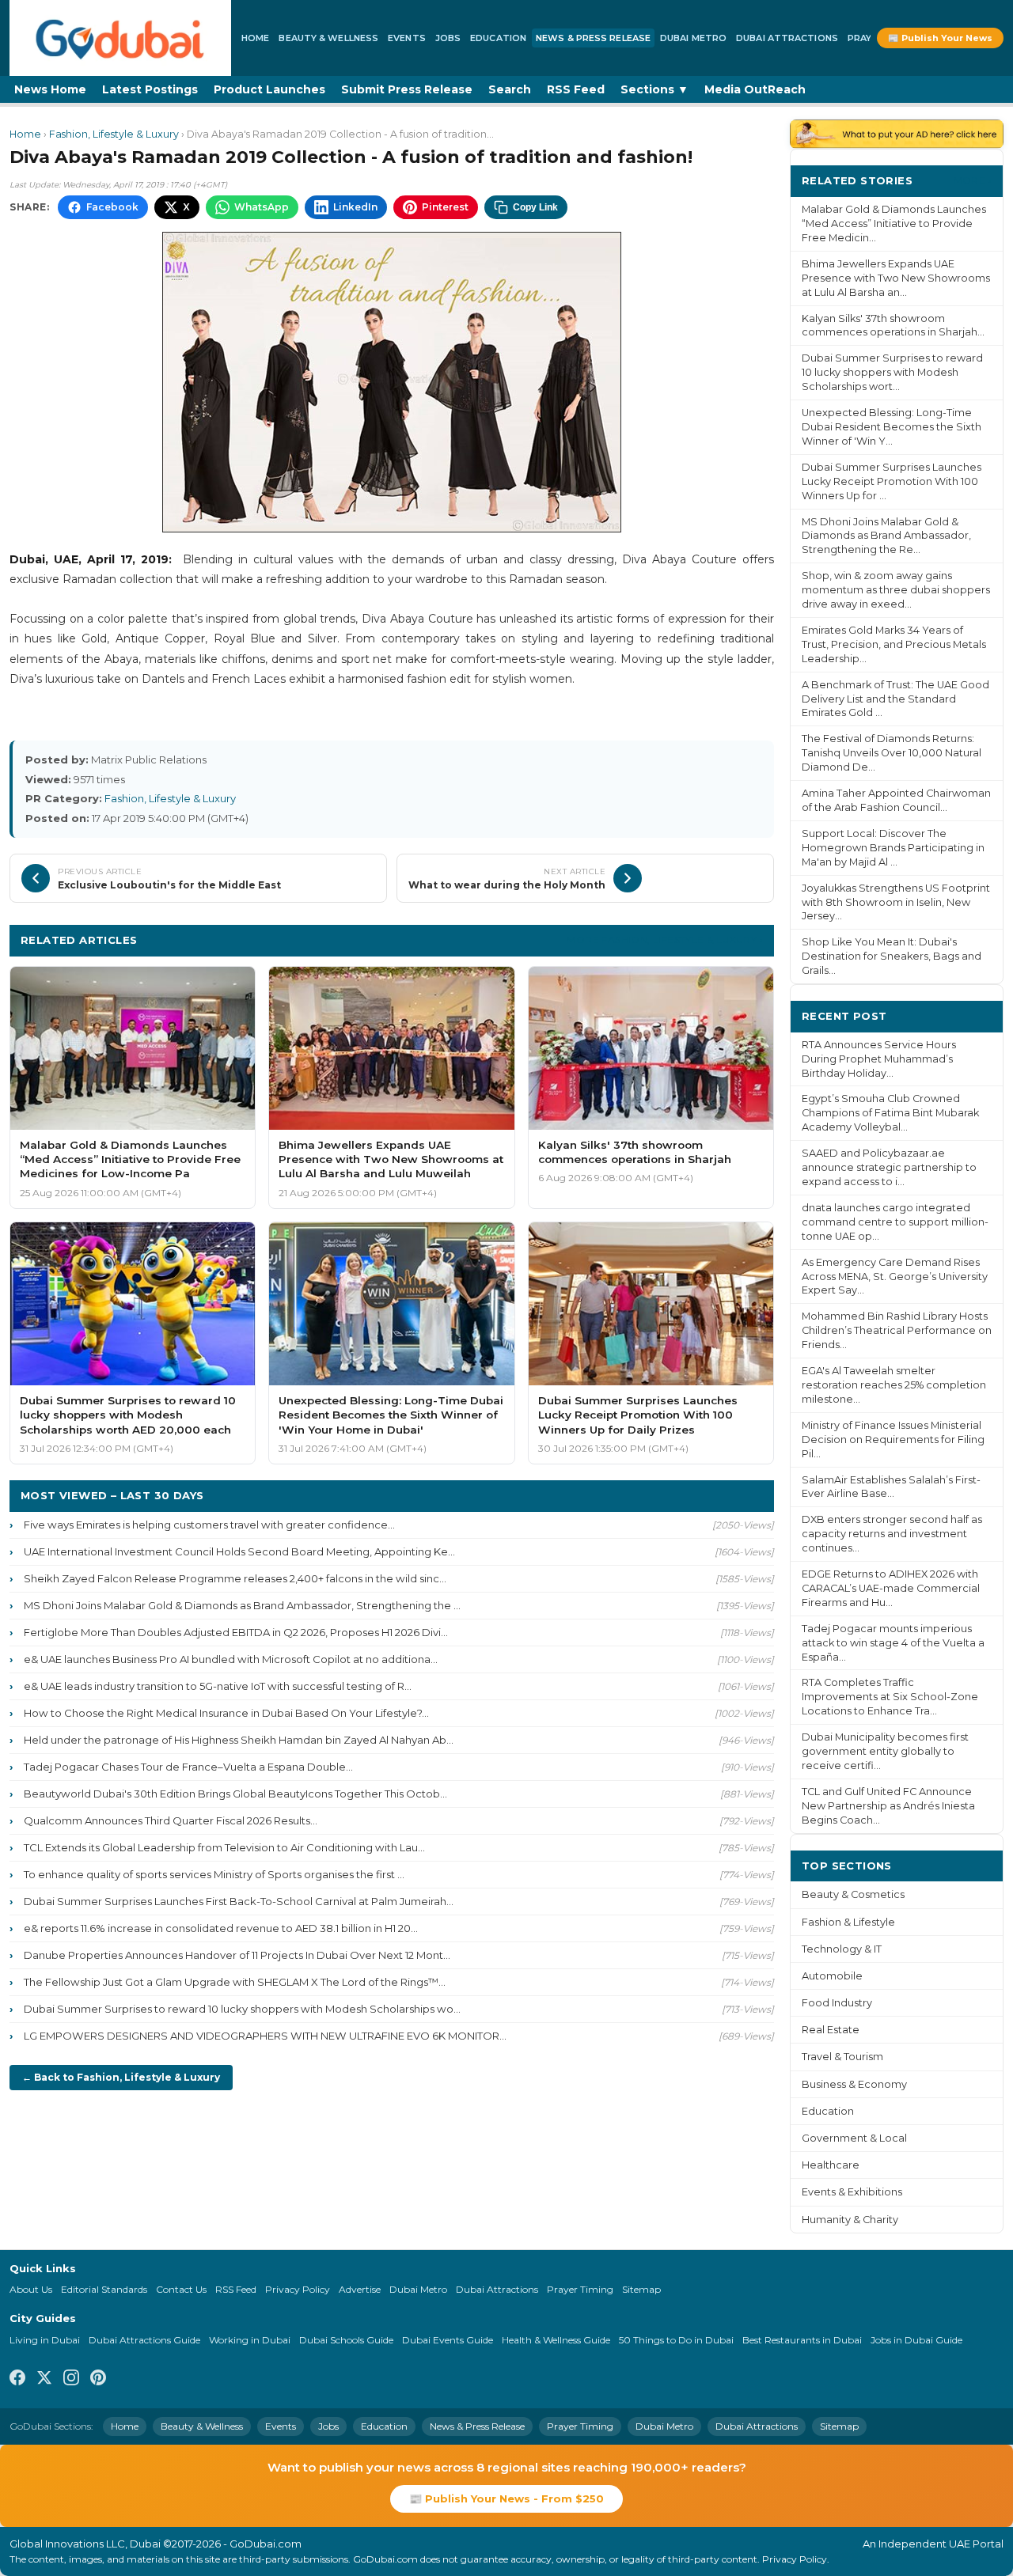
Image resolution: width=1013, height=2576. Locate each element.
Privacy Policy (298, 2289)
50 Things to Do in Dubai (676, 2340)
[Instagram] (71, 2380)
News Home (50, 89)
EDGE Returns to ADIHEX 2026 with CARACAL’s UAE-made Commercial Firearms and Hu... (891, 1588)
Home (255, 38)
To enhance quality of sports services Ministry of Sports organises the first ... (214, 1874)
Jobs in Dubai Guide (916, 2340)
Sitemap (641, 2289)
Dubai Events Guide (448, 2340)
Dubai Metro (693, 38)
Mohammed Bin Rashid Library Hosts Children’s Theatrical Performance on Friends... (897, 1330)
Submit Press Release (407, 89)
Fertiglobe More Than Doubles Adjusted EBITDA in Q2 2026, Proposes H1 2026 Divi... (236, 1632)
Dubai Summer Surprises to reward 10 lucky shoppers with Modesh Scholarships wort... (892, 372)
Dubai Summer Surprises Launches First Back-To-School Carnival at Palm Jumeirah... (239, 1901)
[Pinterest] (98, 2380)
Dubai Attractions (787, 38)
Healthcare (831, 2165)
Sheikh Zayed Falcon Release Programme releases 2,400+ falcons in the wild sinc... (235, 1578)
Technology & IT (842, 1949)
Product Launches (269, 89)
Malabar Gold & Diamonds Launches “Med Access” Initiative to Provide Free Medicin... (894, 224)
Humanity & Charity (850, 2220)
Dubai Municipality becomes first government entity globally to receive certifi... (885, 1751)
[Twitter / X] (44, 2380)
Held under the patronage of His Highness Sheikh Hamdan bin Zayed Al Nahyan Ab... (239, 1740)
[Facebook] (17, 2380)
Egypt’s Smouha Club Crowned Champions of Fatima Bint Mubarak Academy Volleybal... (890, 1113)
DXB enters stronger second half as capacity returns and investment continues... (892, 1534)
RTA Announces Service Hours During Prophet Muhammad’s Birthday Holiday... (879, 1059)
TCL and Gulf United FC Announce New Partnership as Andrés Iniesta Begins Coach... (888, 1806)
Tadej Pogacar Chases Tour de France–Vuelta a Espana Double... (188, 1767)
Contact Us (181, 2289)
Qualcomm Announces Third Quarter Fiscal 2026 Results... (171, 1820)
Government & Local (854, 2138)
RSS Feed (576, 89)
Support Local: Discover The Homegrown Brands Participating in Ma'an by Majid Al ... (893, 848)
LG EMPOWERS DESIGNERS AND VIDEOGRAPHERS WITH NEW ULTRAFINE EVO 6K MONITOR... (265, 2036)
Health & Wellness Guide (556, 2340)
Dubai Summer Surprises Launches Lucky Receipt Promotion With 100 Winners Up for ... (892, 481)
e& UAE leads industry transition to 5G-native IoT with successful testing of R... (218, 1686)
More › (973, 180)
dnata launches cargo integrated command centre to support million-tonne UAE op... (895, 1222)
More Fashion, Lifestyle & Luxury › (665, 939)
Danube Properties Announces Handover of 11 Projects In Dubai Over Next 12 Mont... (237, 1955)
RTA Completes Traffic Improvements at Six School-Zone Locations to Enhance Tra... (890, 1697)
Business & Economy (854, 2084)
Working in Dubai (250, 2340)
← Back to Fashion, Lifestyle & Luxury (121, 2077)
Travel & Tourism (842, 2057)
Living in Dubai (45, 2340)
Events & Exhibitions (852, 2192)
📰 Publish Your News (940, 38)
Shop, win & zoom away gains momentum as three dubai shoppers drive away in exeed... (896, 590)
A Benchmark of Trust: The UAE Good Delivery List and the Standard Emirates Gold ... (895, 699)
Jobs (448, 38)
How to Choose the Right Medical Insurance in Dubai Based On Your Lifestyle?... (226, 1713)
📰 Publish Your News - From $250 (506, 2498)
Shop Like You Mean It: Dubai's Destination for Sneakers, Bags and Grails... (892, 956)
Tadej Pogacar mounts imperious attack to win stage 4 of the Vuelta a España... (893, 1643)
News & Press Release (593, 38)
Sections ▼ (654, 89)
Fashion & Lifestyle (848, 1922)
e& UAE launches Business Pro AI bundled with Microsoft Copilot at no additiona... (231, 1659)
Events (407, 38)
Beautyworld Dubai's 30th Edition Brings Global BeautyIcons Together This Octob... (235, 1794)
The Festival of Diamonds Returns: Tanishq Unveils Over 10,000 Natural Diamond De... (892, 753)
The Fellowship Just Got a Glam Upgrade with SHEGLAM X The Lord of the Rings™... (235, 1982)
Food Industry (837, 2003)
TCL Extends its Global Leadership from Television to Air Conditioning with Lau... (224, 1847)
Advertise (360, 2289)
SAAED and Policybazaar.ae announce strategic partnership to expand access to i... (889, 1167)
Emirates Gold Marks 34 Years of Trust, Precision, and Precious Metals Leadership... (894, 644)
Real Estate (831, 2030)
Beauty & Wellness (328, 38)
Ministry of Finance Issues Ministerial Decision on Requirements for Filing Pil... (893, 1440)
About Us (31, 2289)
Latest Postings (150, 89)
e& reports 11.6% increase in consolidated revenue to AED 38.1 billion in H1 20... (221, 1928)
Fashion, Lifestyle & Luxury (114, 134)
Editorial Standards (104, 2289)
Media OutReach (755, 89)
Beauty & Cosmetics (853, 1894)
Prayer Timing (580, 2289)
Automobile (832, 1976)
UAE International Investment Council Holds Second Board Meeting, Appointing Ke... (239, 1551)
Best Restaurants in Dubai (802, 2340)
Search (510, 89)
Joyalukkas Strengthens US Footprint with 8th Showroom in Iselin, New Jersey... (896, 902)
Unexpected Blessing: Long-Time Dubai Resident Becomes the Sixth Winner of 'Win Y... (892, 427)
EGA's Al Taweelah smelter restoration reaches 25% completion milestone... (894, 1385)
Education (498, 38)
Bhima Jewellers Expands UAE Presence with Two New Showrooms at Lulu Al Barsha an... (896, 278)
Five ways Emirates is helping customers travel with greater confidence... (209, 1525)
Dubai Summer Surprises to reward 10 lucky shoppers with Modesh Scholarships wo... (242, 2009)
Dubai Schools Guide (346, 2340)
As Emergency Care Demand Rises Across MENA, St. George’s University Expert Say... (895, 1277)
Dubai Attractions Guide (144, 2340)
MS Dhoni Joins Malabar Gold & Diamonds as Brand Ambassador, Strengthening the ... (242, 1605)
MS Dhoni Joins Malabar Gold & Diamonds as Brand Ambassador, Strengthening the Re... (886, 536)
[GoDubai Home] (120, 38)
